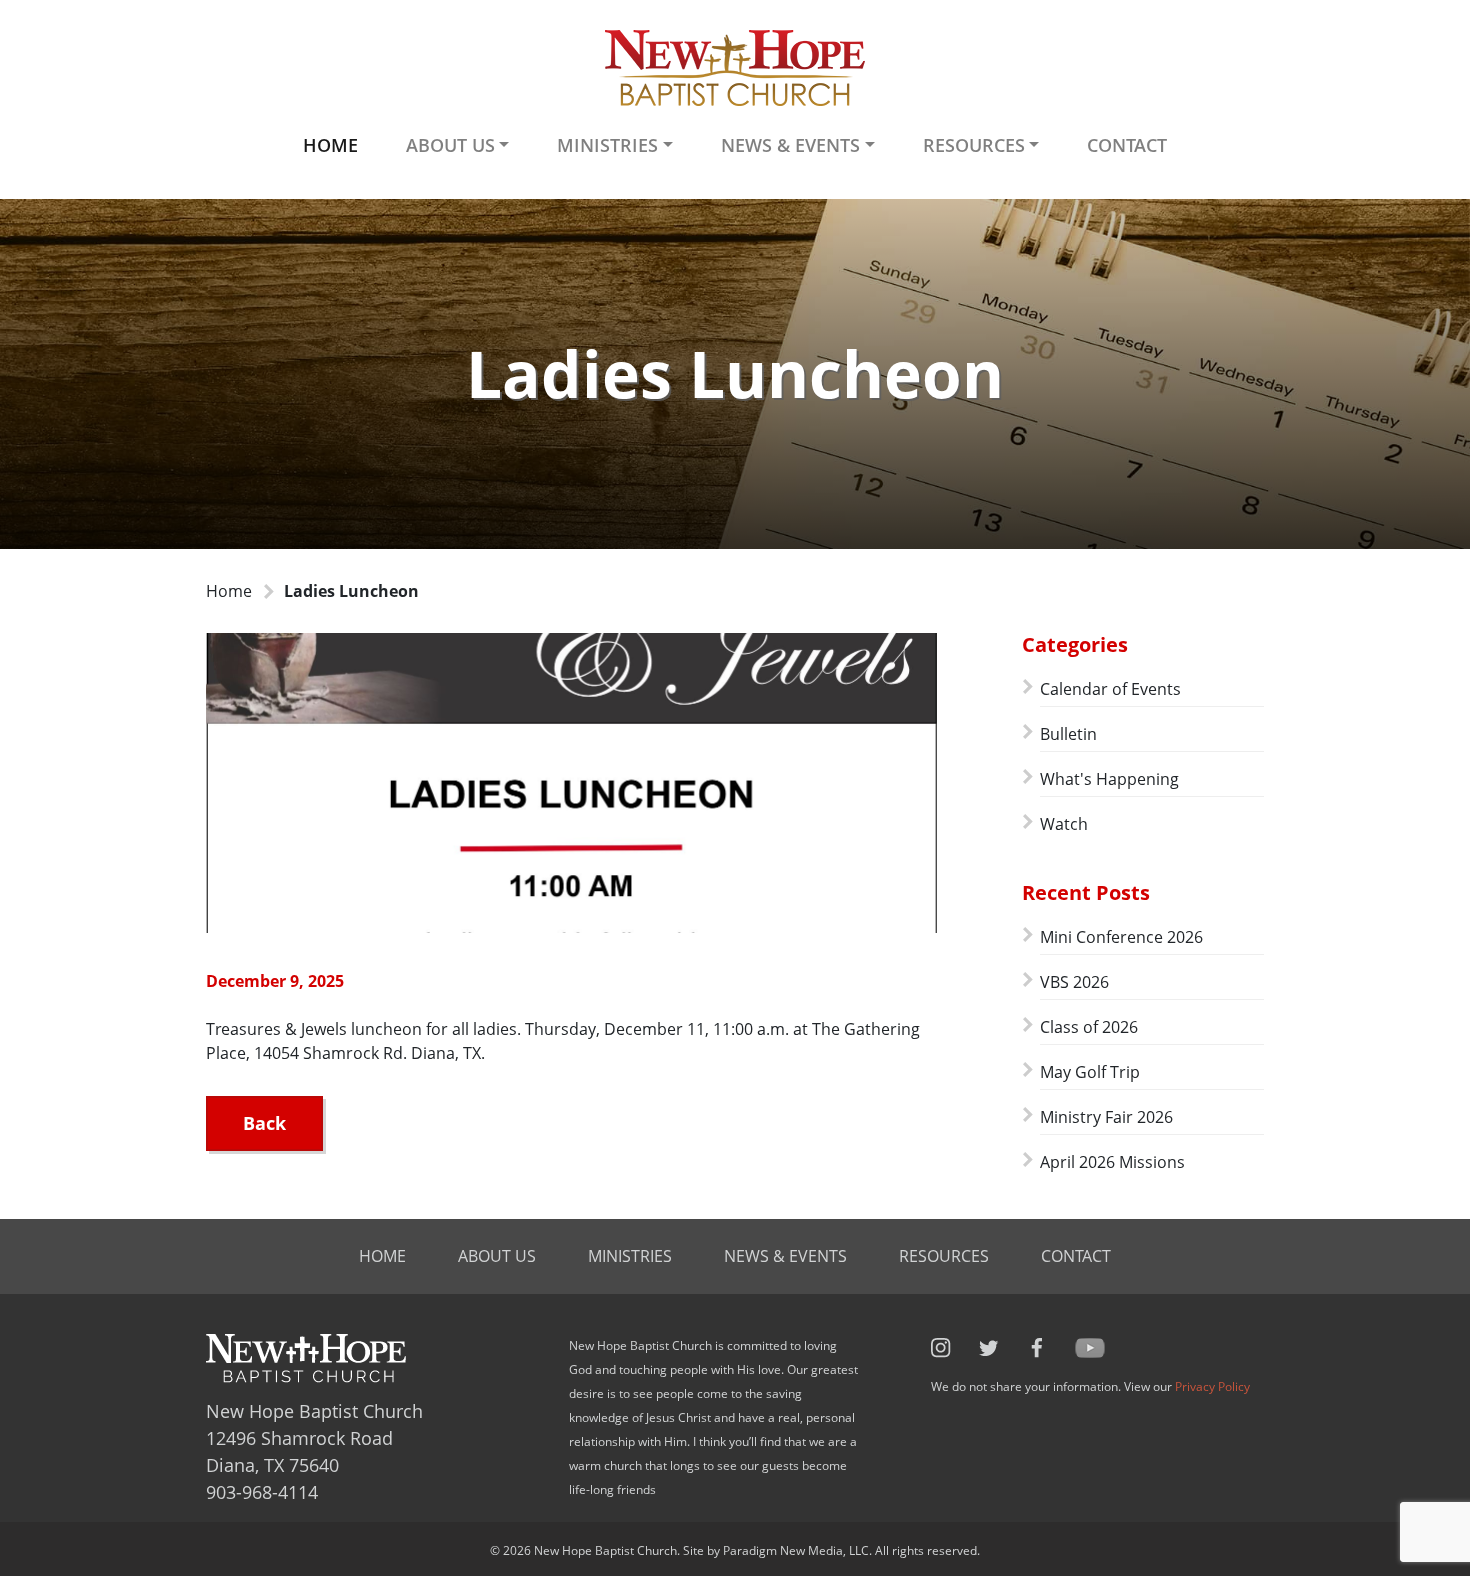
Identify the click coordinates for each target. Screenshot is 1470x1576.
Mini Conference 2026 (1121, 937)
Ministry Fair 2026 (1106, 1117)
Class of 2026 (1089, 1027)
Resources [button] (974, 145)
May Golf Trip (1090, 1072)
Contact (1127, 145)
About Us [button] (450, 145)
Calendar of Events (1110, 689)
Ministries (630, 1256)
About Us (497, 1256)
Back (264, 1123)
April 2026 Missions (1112, 1162)
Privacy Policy (1212, 1386)
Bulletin (1068, 734)
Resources (944, 1256)
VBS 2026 (1074, 982)
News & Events (785, 1256)
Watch (1064, 824)
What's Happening (1109, 779)
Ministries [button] (607, 145)
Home (330, 145)
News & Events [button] (790, 145)
